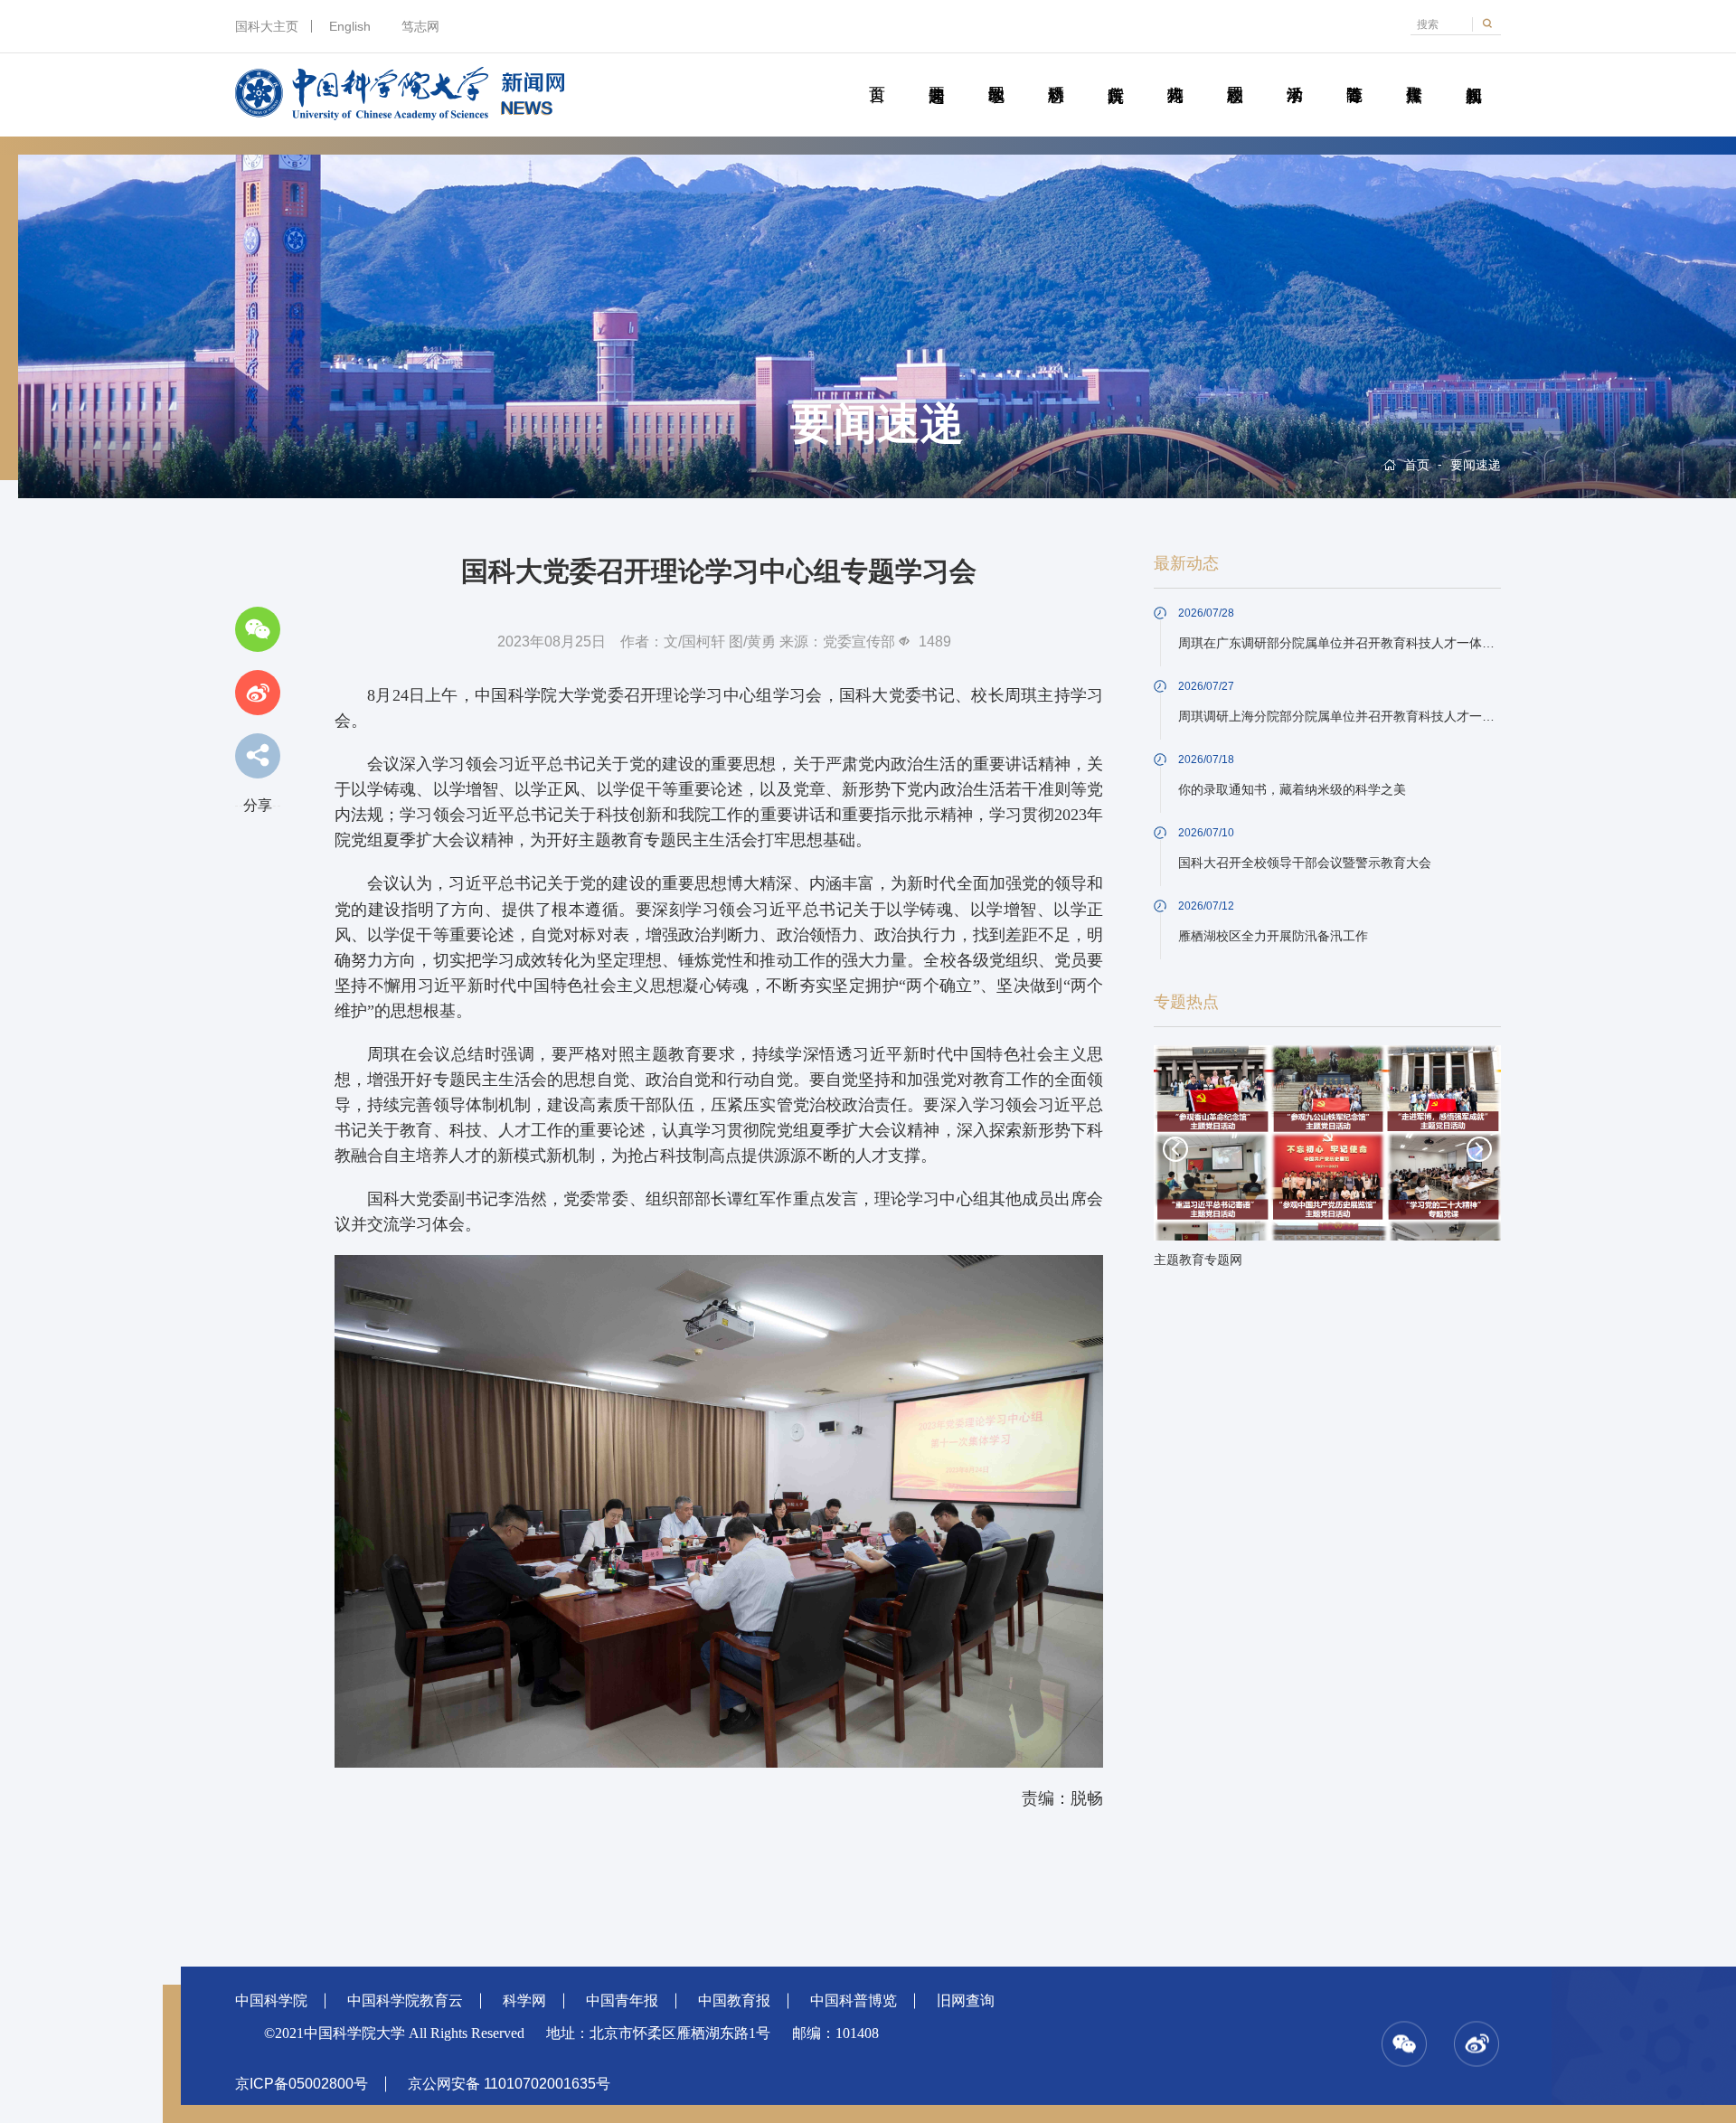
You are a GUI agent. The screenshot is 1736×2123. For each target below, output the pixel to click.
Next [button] (1479, 1149)
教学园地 (996, 74)
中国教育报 (734, 2000)
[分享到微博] (258, 693)
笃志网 (420, 26)
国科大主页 (267, 26)
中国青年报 (622, 2000)
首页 (877, 74)
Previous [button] (1175, 1149)
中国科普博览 (854, 2000)
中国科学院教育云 (405, 2000)
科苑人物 (1175, 74)
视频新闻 (1473, 74)
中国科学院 (271, 2000)
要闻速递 (936, 74)
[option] (1327, 1162)
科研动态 (1056, 74)
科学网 (524, 2000)
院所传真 (1115, 74)
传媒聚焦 (1414, 74)
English (350, 26)
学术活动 (1294, 74)
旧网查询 (966, 2000)
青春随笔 (1354, 74)
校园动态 (1235, 74)
